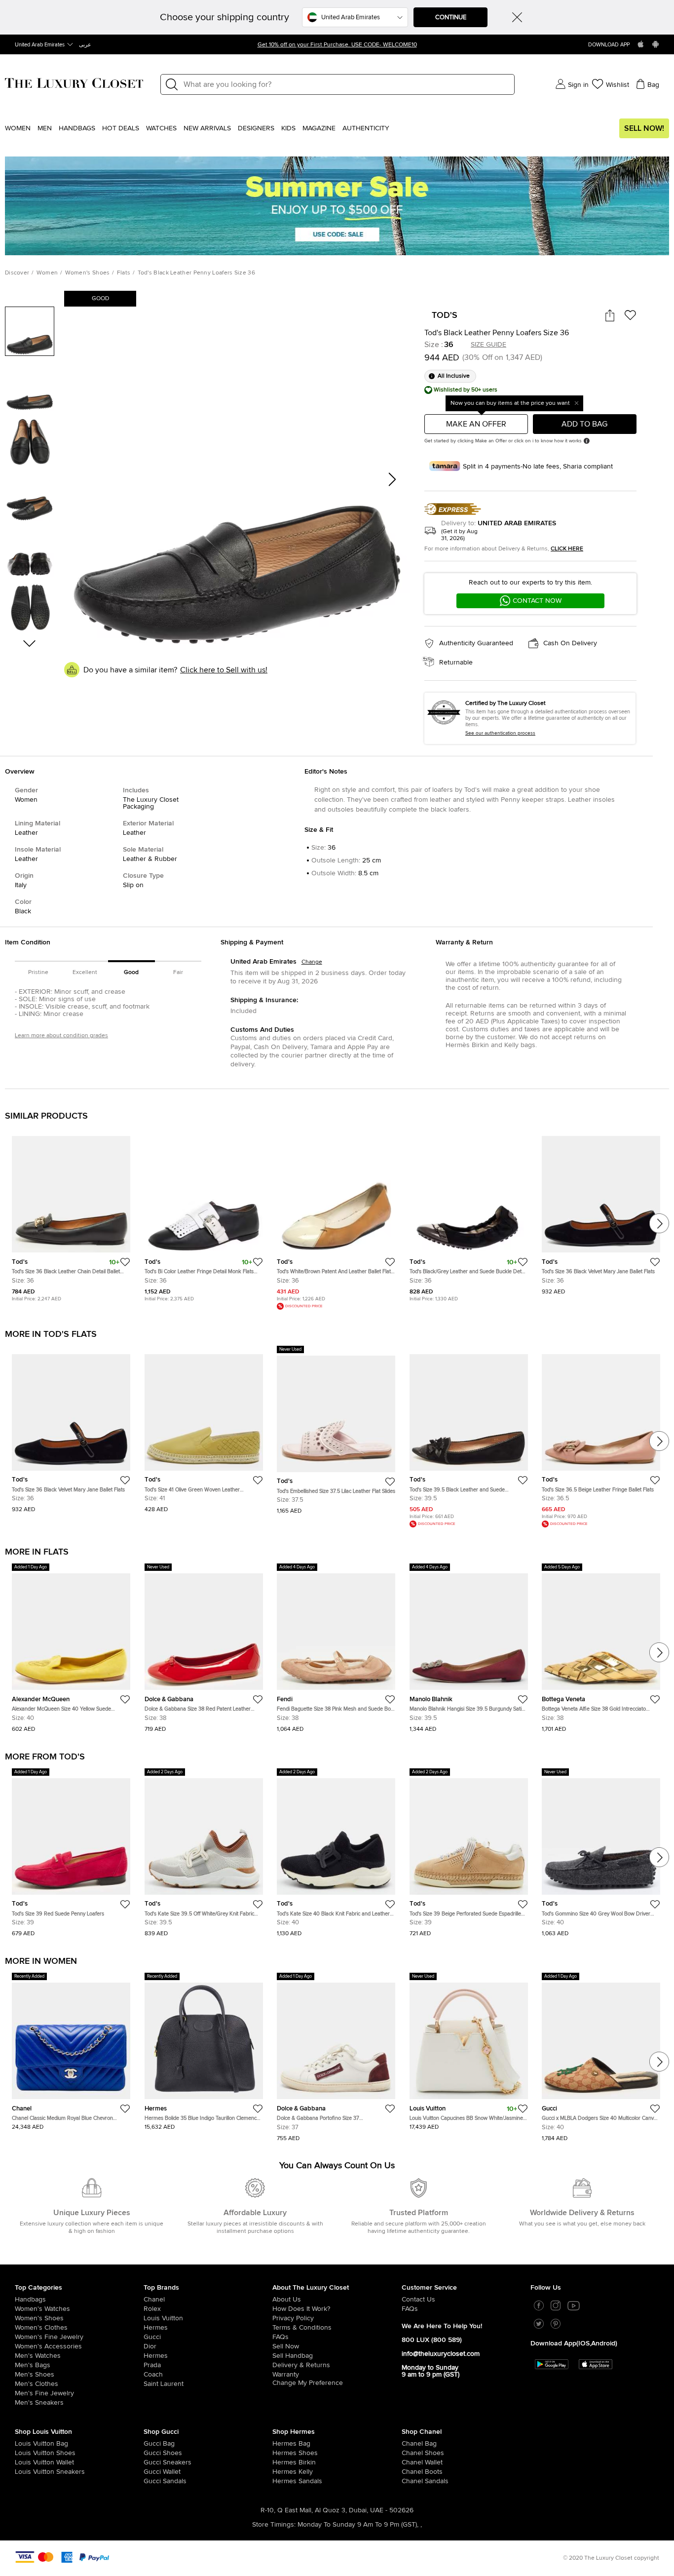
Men (45, 128)
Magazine (319, 128)
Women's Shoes (88, 273)
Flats (124, 273)
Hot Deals (121, 128)
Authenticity (366, 128)
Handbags (77, 128)
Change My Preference (308, 2383)
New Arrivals (207, 128)
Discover (17, 273)
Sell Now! (644, 128)
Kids (288, 128)
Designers (256, 128)
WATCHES (161, 128)
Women (18, 128)
